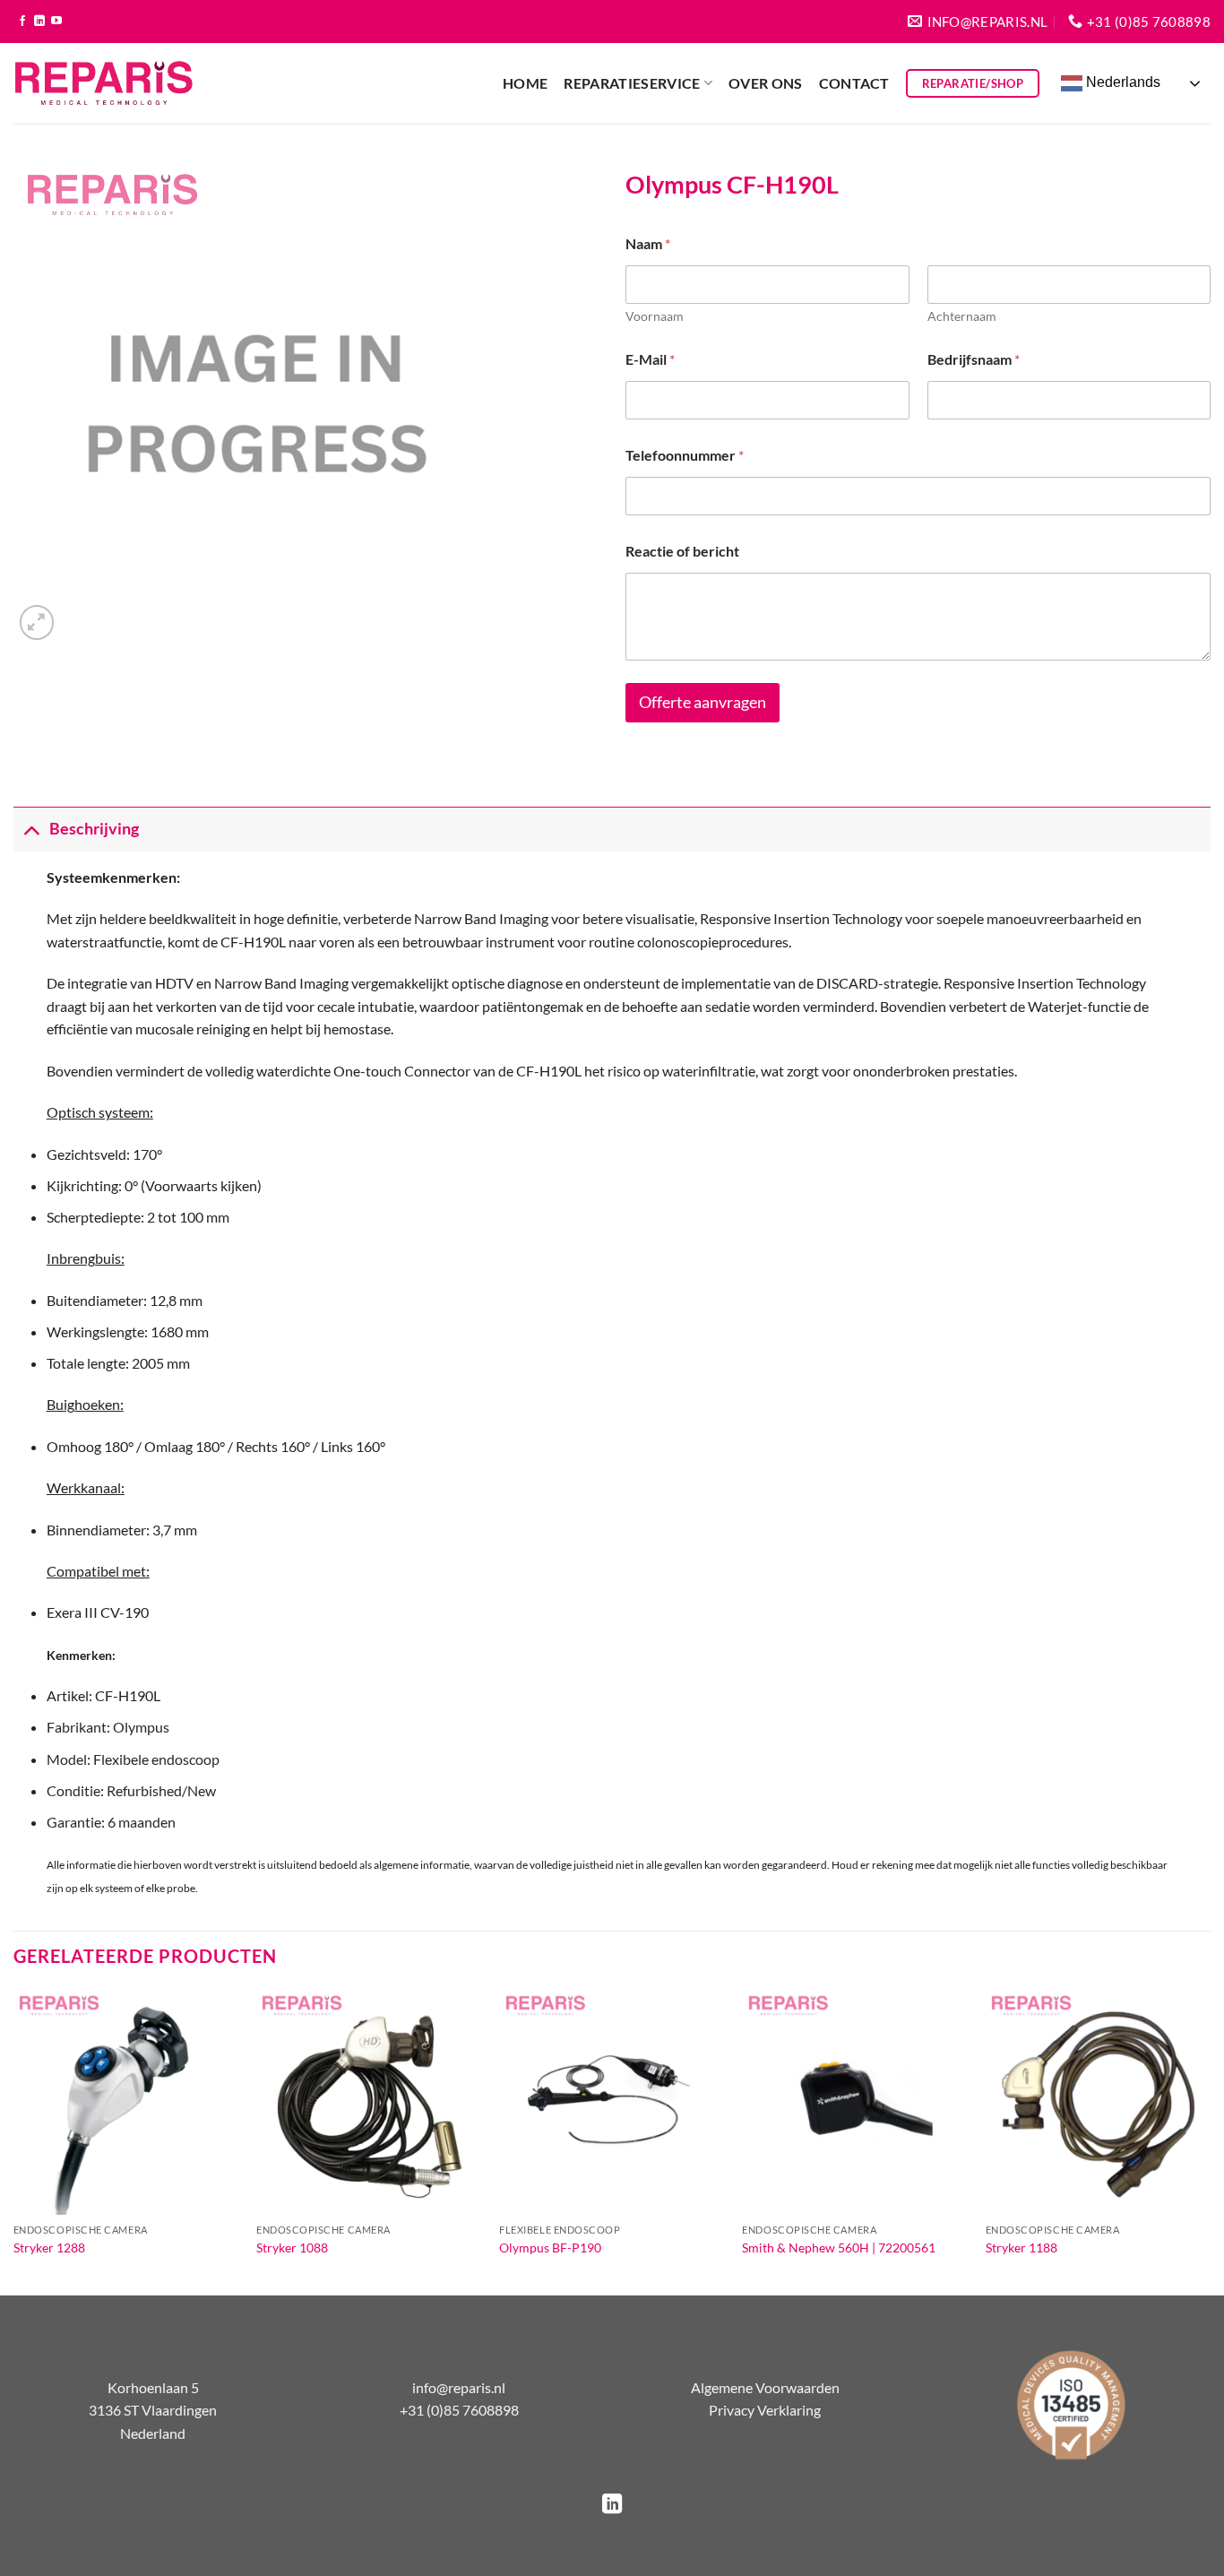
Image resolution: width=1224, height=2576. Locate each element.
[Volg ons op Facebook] (22, 22)
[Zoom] (37, 622)
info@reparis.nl (459, 2387)
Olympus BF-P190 (550, 2248)
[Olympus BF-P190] (612, 2102)
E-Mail (650, 359)
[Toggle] (31, 829)
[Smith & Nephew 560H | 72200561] (855, 2102)
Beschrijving (94, 829)
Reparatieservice (632, 83)
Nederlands (1121, 82)
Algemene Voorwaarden (765, 2387)
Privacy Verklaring (765, 2410)
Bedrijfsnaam (974, 359)
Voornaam (655, 316)
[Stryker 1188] (1099, 2102)
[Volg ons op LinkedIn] (39, 22)
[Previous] (14, 2140)
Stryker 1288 (49, 2248)
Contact (854, 83)
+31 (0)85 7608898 (459, 2410)
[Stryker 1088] (369, 2102)
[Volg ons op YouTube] (56, 22)
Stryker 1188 (1021, 2248)
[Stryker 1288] (126, 2102)
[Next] (1210, 2140)
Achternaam (962, 316)
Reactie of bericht (682, 551)
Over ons (766, 83)
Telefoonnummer (685, 455)
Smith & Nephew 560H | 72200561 (839, 2248)
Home (525, 83)
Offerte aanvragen (703, 702)
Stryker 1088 (292, 2248)
